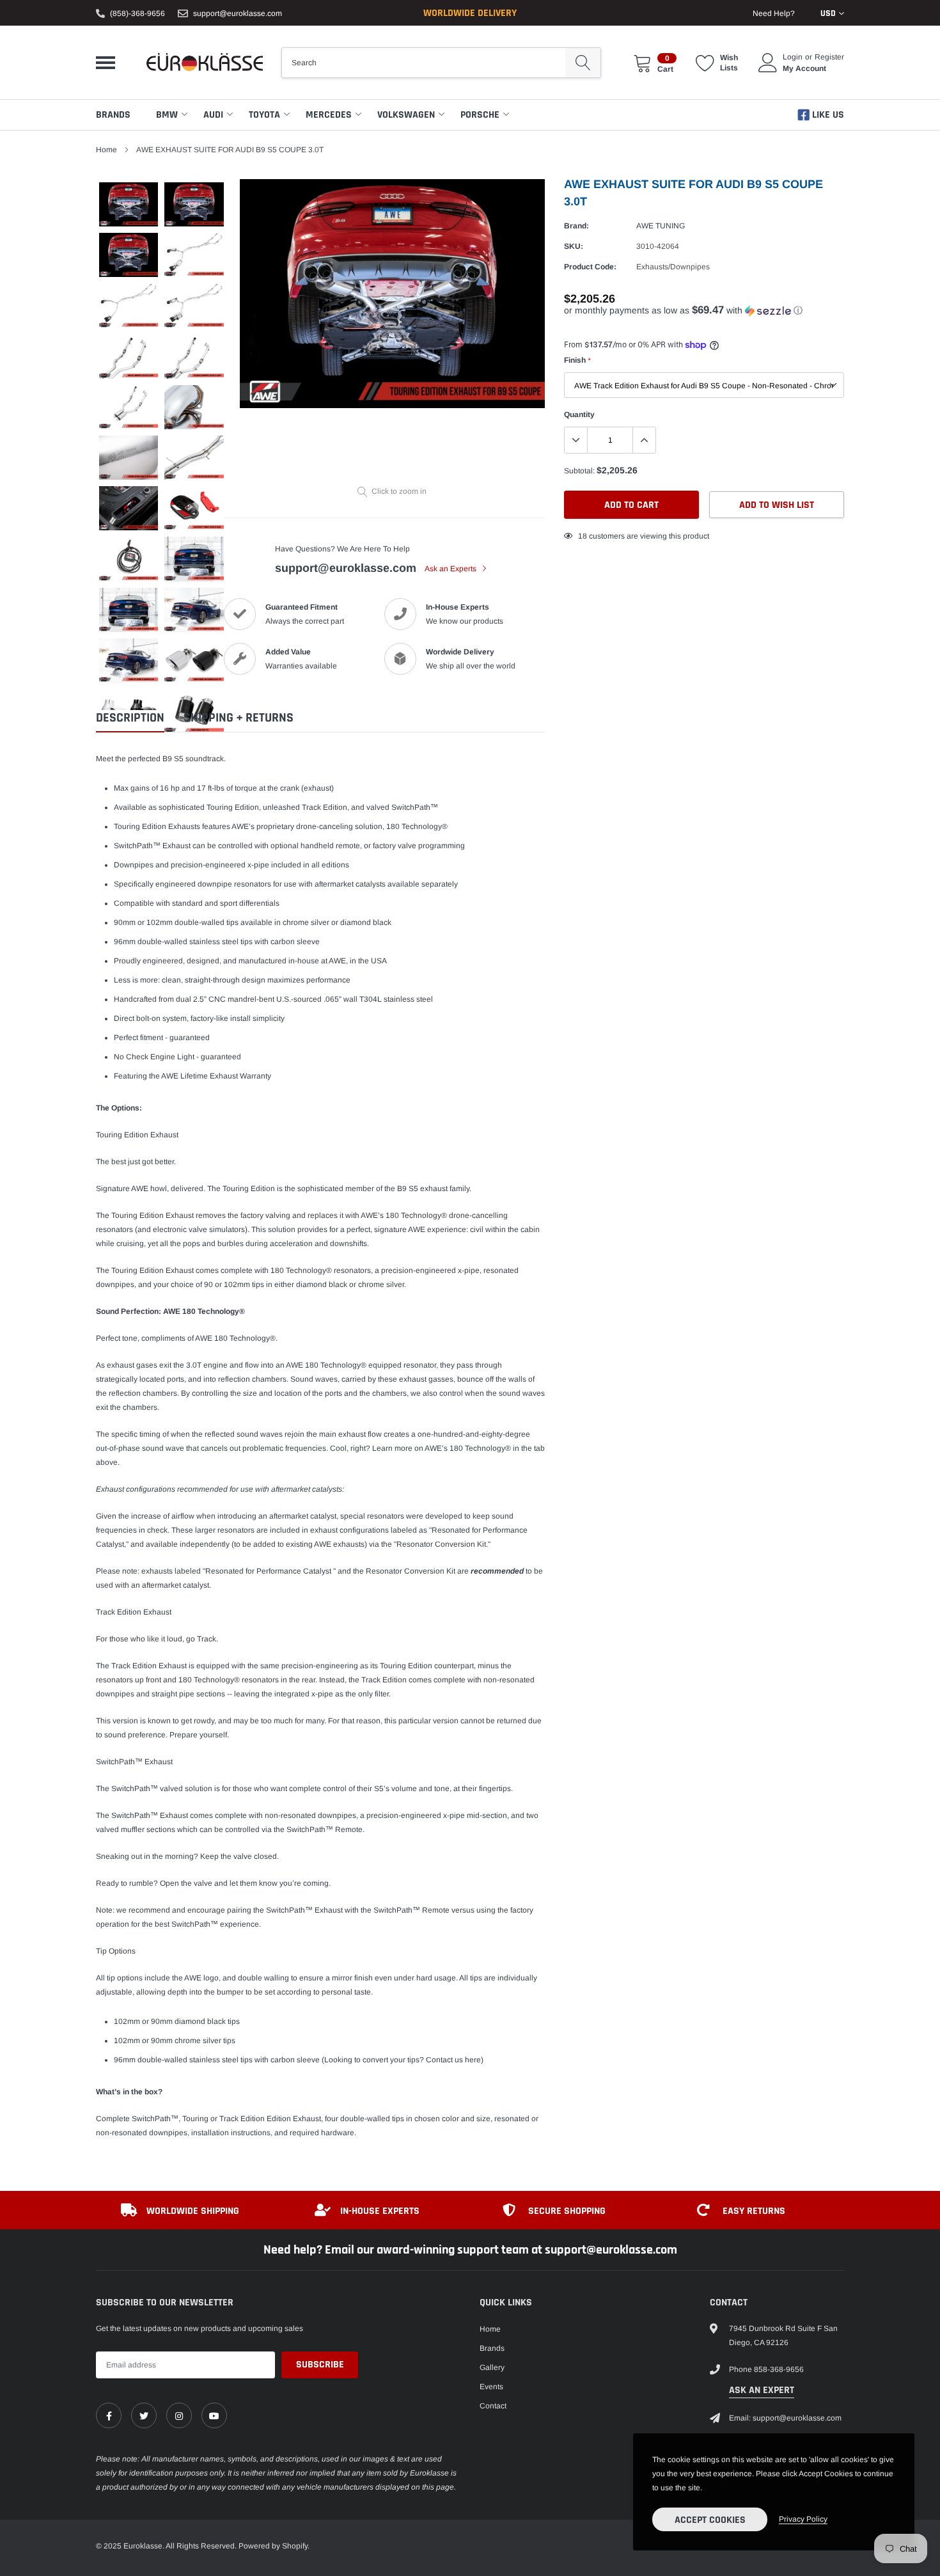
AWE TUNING (661, 226)
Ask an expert (762, 2390)
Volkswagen (406, 115)
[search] (583, 63)
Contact (493, 2406)
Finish (577, 360)
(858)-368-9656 (137, 13)
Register (829, 57)
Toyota (264, 115)
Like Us (827, 115)
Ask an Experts (451, 569)
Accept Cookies (710, 2520)
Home (106, 150)
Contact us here (453, 2060)
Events (491, 2387)
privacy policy (803, 2519)
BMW (167, 115)
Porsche (480, 115)
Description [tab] (130, 718)
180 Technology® (417, 826)
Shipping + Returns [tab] (239, 718)
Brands (113, 115)
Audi (213, 115)
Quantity (579, 415)
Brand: (576, 226)
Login (793, 57)
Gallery (492, 2367)
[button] (704, 311)
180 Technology (413, 1215)
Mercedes (329, 115)
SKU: (574, 246)
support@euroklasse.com (238, 13)
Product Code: (590, 267)
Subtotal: (579, 471)
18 (583, 536)
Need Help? (774, 13)
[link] (109, 2415)
